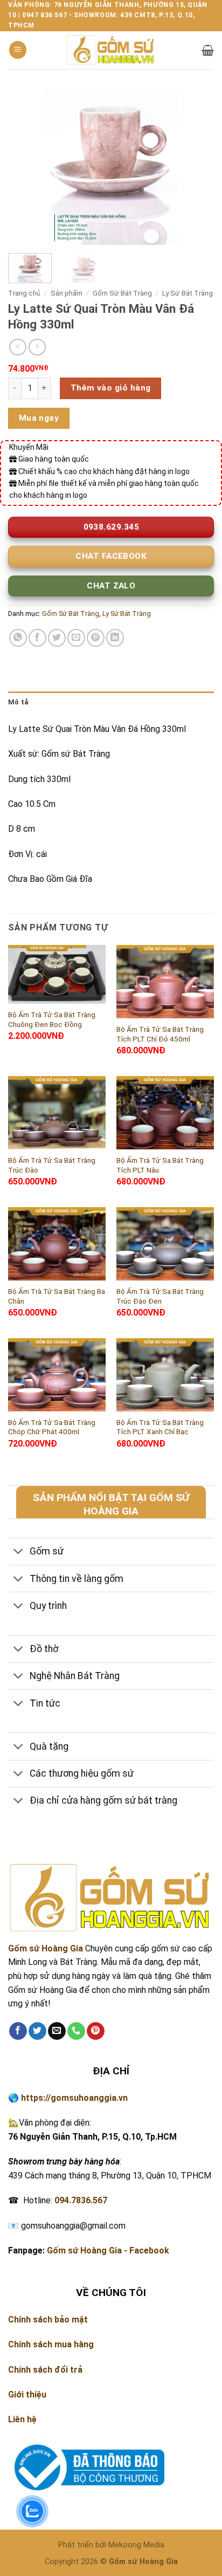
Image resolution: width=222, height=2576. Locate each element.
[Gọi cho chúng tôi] (76, 2031)
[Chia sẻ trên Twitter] (57, 638)
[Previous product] (37, 347)
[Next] (196, 167)
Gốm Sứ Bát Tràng (122, 293)
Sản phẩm (67, 293)
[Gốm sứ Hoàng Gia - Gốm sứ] (111, 50)
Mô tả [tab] (18, 702)
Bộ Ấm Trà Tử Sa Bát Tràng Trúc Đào (52, 1165)
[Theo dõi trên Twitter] (37, 2031)
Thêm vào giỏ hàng (111, 388)
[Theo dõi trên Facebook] (18, 2031)
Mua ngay (39, 418)
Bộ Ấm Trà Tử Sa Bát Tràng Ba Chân (57, 1296)
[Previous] (26, 167)
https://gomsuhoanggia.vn (74, 2098)
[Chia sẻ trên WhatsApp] (18, 638)
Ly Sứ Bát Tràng (188, 293)
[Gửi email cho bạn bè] (76, 638)
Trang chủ (24, 293)
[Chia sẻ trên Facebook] (37, 638)
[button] (18, 50)
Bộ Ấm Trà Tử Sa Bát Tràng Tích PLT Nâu (160, 1165)
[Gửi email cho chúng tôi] (57, 2031)
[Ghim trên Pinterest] (96, 638)
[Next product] (18, 347)
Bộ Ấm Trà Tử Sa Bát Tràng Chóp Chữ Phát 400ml (52, 1427)
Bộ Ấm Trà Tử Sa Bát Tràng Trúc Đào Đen (160, 1296)
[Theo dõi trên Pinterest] (96, 2031)
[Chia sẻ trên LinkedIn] (115, 638)
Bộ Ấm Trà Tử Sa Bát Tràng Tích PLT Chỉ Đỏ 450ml (160, 1034)
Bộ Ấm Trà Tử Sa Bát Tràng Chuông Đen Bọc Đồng (52, 1019)
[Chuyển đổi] (19, 1553)
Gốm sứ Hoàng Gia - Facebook (108, 2250)
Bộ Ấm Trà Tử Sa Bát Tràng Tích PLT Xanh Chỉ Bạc (160, 1427)
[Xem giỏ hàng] (208, 50)
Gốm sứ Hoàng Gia (46, 1948)
